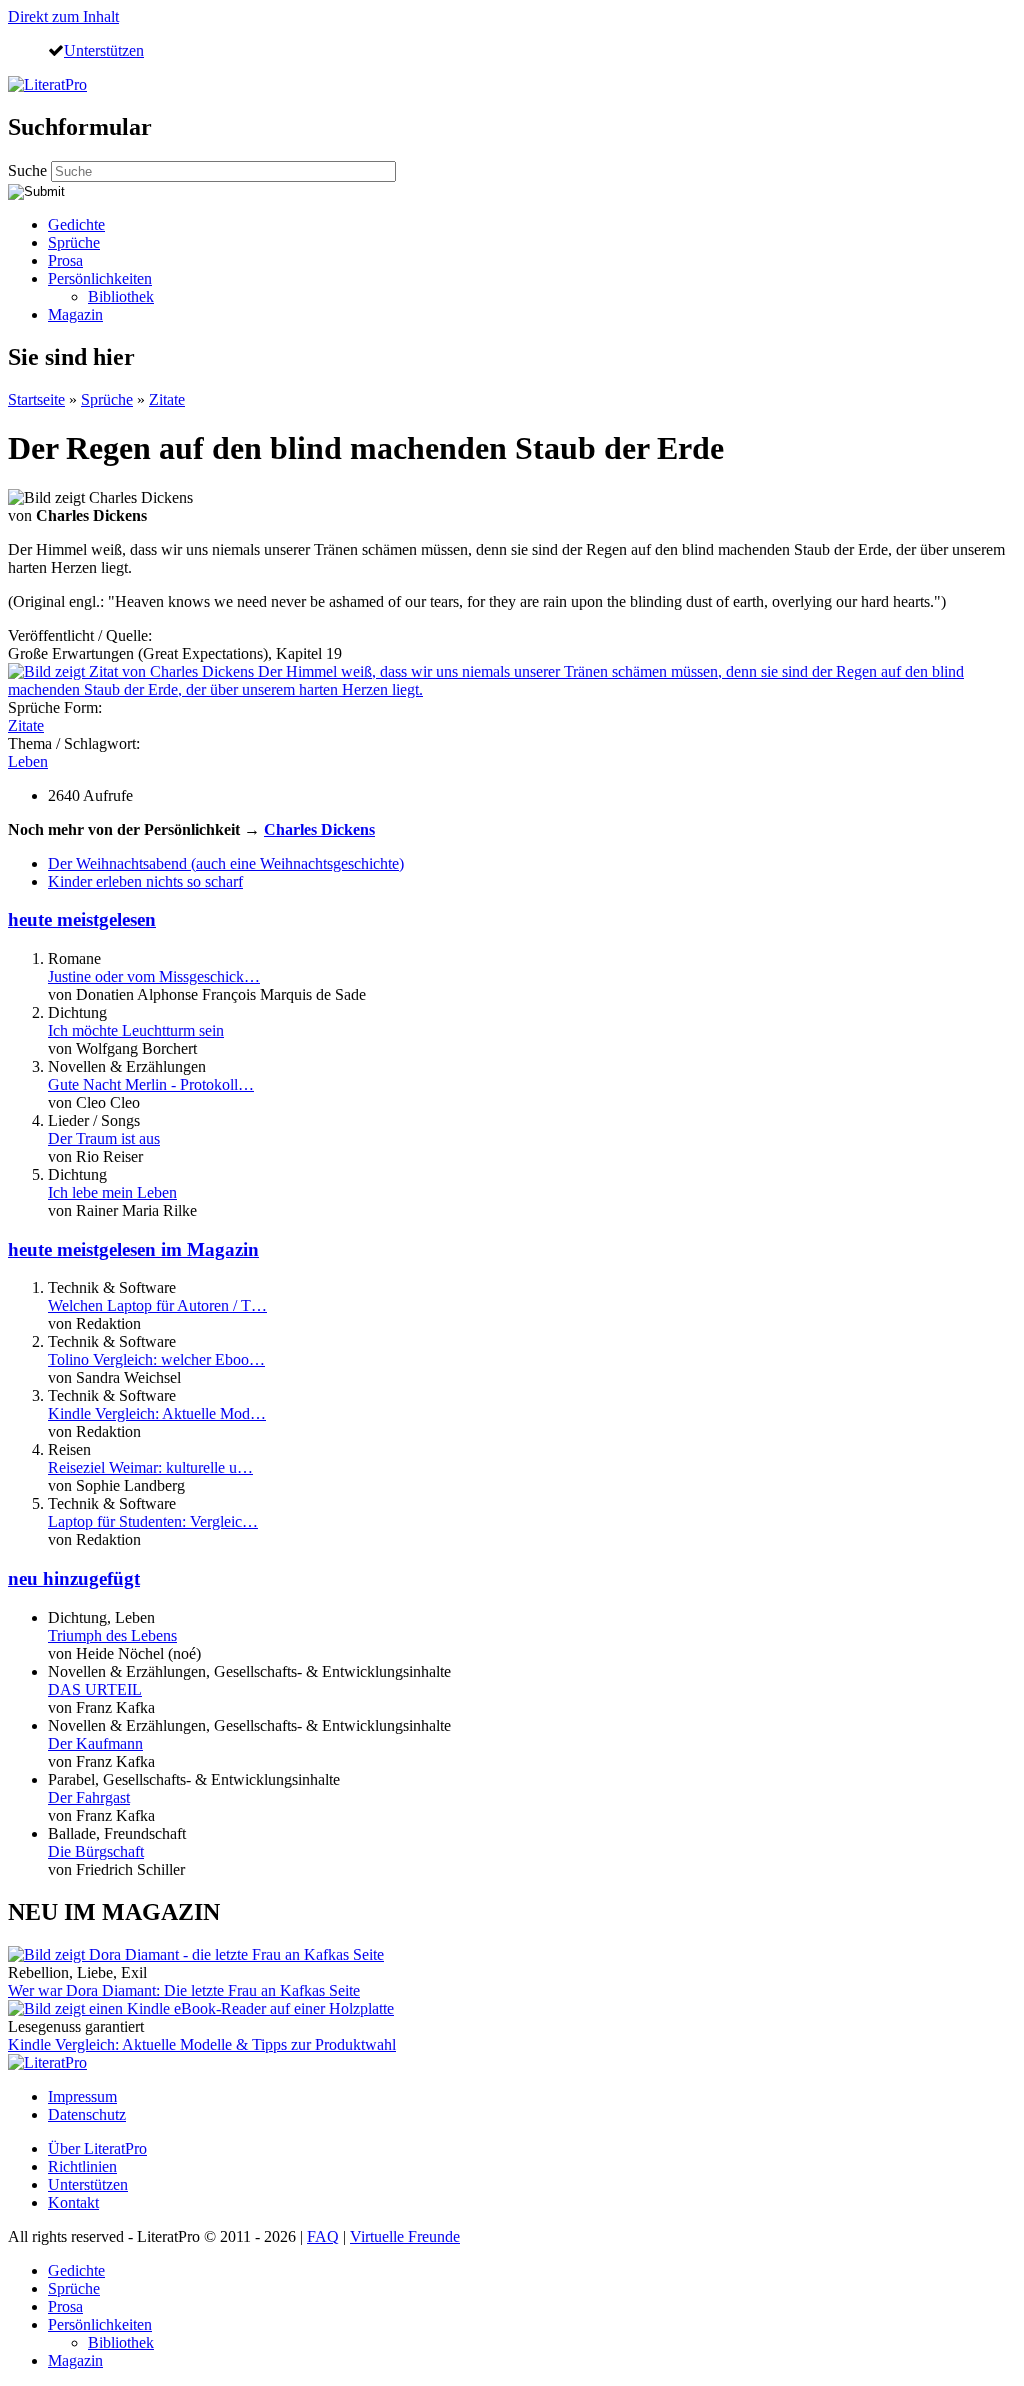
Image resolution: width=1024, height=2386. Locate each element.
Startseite (36, 399)
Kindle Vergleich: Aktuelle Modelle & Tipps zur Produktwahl (202, 2044)
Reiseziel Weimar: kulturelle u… (150, 1467)
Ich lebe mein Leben (112, 1192)
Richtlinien (82, 2166)
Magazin (75, 314)
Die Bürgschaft (96, 1851)
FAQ (323, 2236)
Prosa (65, 260)
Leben (28, 761)
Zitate (167, 399)
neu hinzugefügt (74, 1578)
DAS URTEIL (95, 1689)
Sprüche (74, 242)
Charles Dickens (319, 829)
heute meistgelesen (82, 919)
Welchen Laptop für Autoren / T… (157, 1305)
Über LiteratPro (97, 2148)
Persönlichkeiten (100, 278)
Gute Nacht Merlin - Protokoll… (151, 1084)
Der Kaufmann (95, 1743)
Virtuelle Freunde (405, 2236)
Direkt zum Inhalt (63, 16)
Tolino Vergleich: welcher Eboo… (156, 1359)
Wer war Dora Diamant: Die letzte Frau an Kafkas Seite (184, 1990)
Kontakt (73, 2202)
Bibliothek (121, 296)
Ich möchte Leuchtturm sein (136, 1030)
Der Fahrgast (89, 1797)
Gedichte (76, 224)
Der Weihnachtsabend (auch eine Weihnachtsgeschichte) (226, 863)
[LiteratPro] (47, 84)
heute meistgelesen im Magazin (133, 1249)
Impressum (82, 2096)
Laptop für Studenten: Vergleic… (153, 1521)
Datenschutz (87, 2114)
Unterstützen (104, 50)
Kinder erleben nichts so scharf (145, 881)
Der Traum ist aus (104, 1138)
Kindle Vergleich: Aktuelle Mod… (157, 1413)
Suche (29, 170)
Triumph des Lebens (112, 1635)
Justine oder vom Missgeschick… (154, 976)
